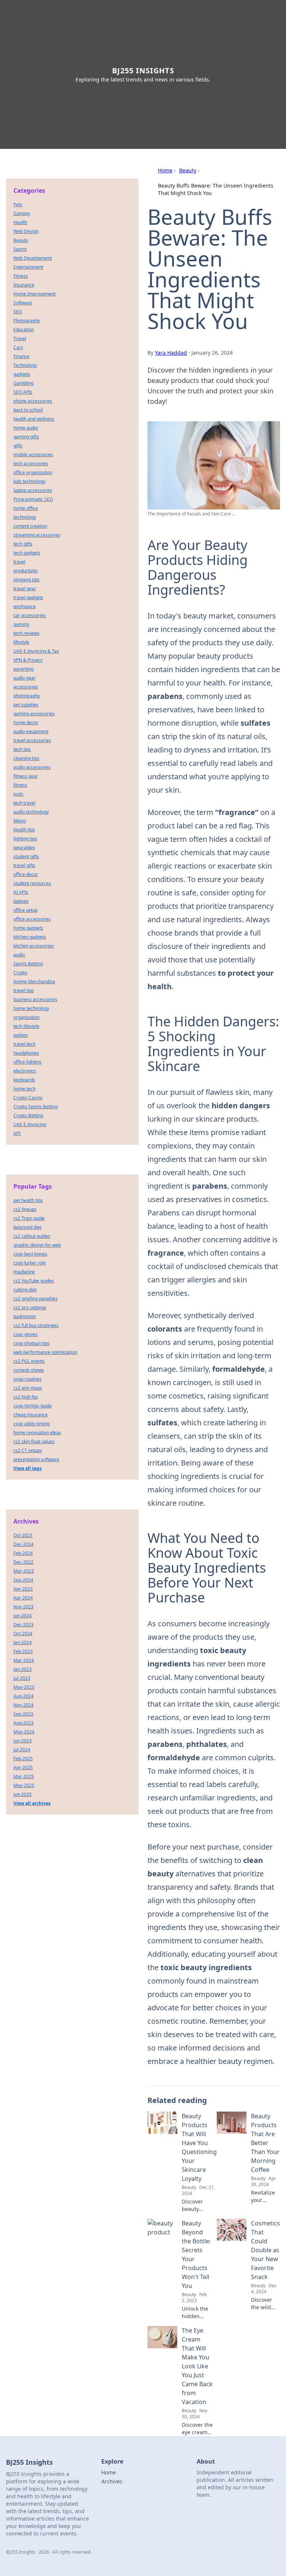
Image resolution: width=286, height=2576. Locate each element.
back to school (28, 410)
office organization (33, 472)
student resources (32, 883)
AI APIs (21, 892)
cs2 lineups (25, 1209)
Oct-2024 (23, 1634)
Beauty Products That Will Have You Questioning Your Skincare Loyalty (199, 2147)
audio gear (25, 678)
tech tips (22, 749)
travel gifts (24, 865)
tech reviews (26, 633)
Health (20, 222)
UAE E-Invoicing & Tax (36, 651)
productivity (26, 571)
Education (24, 330)
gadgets (22, 374)
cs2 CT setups (28, 1450)
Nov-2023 (23, 1607)
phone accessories (33, 401)
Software (23, 303)
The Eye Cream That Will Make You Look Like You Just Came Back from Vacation (197, 2366)
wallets (21, 1035)
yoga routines (28, 1379)
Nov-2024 (23, 1705)
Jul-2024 (22, 1750)
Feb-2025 (23, 1759)
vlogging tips (26, 580)
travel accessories (32, 740)
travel (19, 562)
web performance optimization (45, 1352)
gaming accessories (34, 714)
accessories (26, 687)
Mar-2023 (24, 1571)
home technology (31, 1008)
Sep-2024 (23, 1580)
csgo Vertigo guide (33, 1406)
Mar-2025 (24, 1776)
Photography (27, 321)
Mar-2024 (24, 1660)
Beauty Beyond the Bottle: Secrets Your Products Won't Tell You (196, 2254)
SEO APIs (23, 392)
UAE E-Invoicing (30, 1124)
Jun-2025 (23, 1794)
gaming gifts (26, 437)
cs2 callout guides (32, 1236)
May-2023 (24, 1687)
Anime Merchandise (34, 982)
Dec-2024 (23, 1544)
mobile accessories (33, 455)
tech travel (24, 803)
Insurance (24, 285)
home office (26, 508)
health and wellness (34, 419)
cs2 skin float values (34, 1442)
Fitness (21, 276)
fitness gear (26, 776)
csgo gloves (26, 1334)
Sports (20, 249)
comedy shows (29, 1370)
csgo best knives (30, 1254)
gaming (21, 624)
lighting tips (25, 839)
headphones (26, 1053)
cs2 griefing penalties (36, 1299)
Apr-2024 (23, 1598)
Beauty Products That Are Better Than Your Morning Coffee (265, 2143)
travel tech (24, 1044)
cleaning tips (26, 758)
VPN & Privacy (28, 660)
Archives (112, 2481)
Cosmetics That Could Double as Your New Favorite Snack (266, 2250)
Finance (21, 356)
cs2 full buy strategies (36, 1325)
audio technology (31, 812)
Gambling (23, 383)
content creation (30, 526)
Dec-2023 (23, 1625)
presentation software (36, 1459)
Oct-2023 (23, 1535)
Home (165, 170)
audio (19, 955)
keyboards (24, 1080)
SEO (18, 312)
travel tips (24, 990)
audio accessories (32, 767)
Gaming (22, 213)
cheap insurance (31, 1415)
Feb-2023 (23, 1651)
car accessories (30, 615)
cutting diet (25, 1290)
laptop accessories (33, 490)
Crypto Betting (28, 1116)
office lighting (27, 1062)
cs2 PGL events (29, 1361)
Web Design (26, 231)
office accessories (32, 919)
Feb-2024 (23, 1553)
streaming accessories (37, 535)
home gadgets (28, 928)
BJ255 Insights (143, 71)
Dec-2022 (23, 1562)
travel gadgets (28, 597)
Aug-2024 (23, 1696)
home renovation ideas (37, 1433)
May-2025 (24, 1785)
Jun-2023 (23, 1741)
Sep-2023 (23, 1714)
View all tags (28, 1468)
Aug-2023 (23, 1723)
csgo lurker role (30, 1263)
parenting (23, 669)
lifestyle (21, 642)
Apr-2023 (23, 1589)
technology (25, 517)
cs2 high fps (26, 1397)
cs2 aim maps (28, 1388)
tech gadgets (27, 553)
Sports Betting (28, 964)
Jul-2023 (22, 1678)
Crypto (20, 973)
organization (26, 1017)
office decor (26, 874)
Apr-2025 (23, 1768)
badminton (25, 1316)
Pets (18, 204)
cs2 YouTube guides (34, 1281)
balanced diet (27, 1227)
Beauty (188, 170)
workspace (25, 606)
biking (20, 821)
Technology (25, 365)
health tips (24, 830)
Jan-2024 (23, 1642)
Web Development (33, 258)
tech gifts (23, 544)
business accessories (35, 999)
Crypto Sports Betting (36, 1107)
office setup (26, 910)
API (17, 1133)
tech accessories (31, 464)
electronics (25, 1071)
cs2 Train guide (29, 1218)
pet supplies (26, 705)
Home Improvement (34, 294)
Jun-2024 (23, 1616)
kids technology (29, 481)
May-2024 (24, 1732)
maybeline (24, 1272)
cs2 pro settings (30, 1308)
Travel (20, 338)
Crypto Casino (28, 1098)
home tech (24, 1089)
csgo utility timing (31, 1424)
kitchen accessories (34, 946)
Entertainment (28, 267)
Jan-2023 (23, 1669)
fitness (20, 785)
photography (27, 696)
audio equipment (31, 731)
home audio (26, 428)
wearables (24, 848)
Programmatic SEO (33, 499)
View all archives (32, 1803)
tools (18, 794)
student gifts (26, 856)
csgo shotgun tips (31, 1343)
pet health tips (28, 1200)
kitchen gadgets (30, 937)
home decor (26, 723)
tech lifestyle (26, 1026)
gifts (18, 446)
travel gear (25, 589)
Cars (18, 347)
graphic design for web (37, 1245)
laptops (21, 901)
